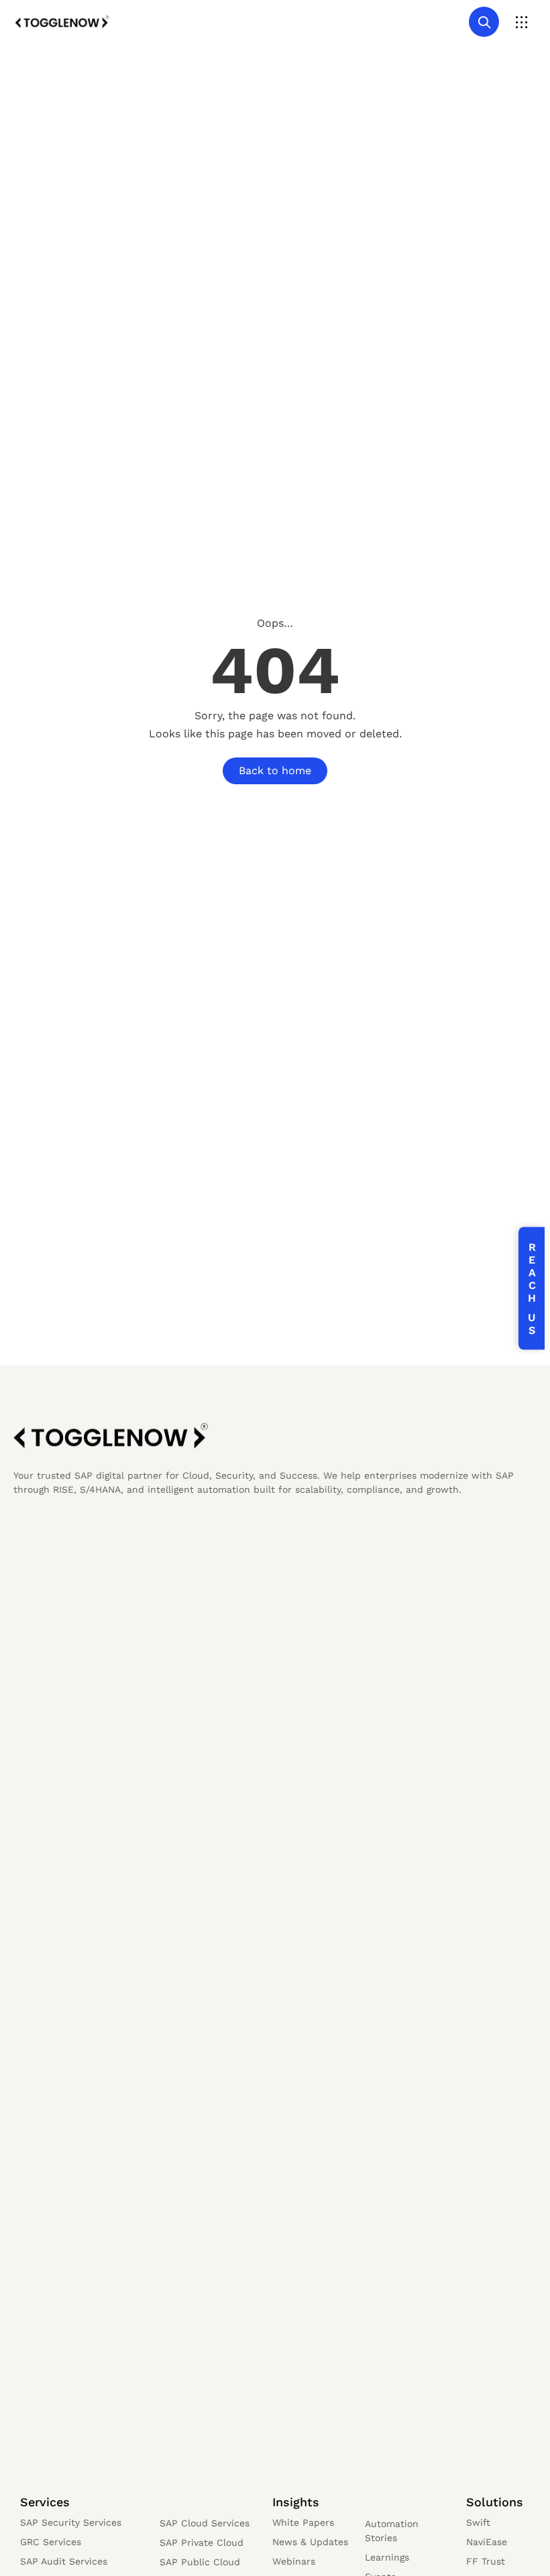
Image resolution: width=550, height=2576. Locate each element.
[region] (174, 2471)
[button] (521, 22)
